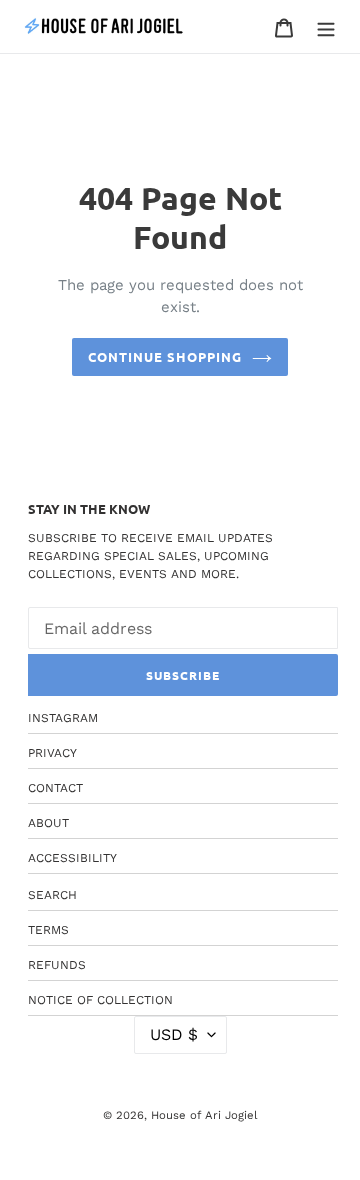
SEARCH (52, 895)
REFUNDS (57, 965)
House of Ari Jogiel (204, 1115)
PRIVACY (52, 753)
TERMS (48, 930)
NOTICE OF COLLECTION (100, 1000)
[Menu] (326, 27)
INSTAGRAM (63, 718)
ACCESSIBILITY (72, 858)
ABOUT (48, 823)
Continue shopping (165, 356)
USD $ (174, 1034)
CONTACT (55, 788)
